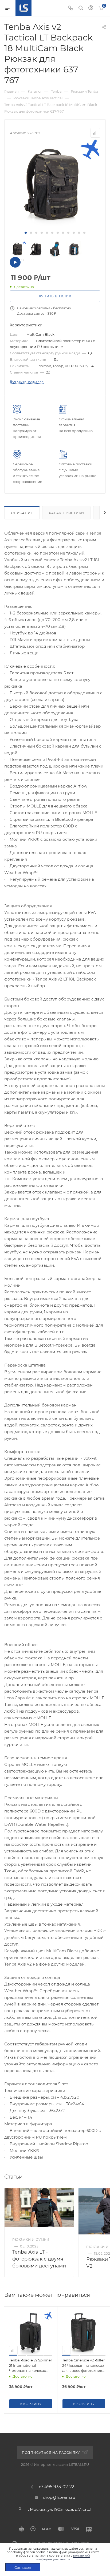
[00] (55, 184)
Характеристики (66, 513)
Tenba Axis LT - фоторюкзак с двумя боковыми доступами (39, 2259)
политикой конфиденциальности (63, 2557)
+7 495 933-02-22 (56, 2487)
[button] (26, 233)
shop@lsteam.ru (59, 2497)
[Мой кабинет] (91, 8)
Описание (22, 513)
